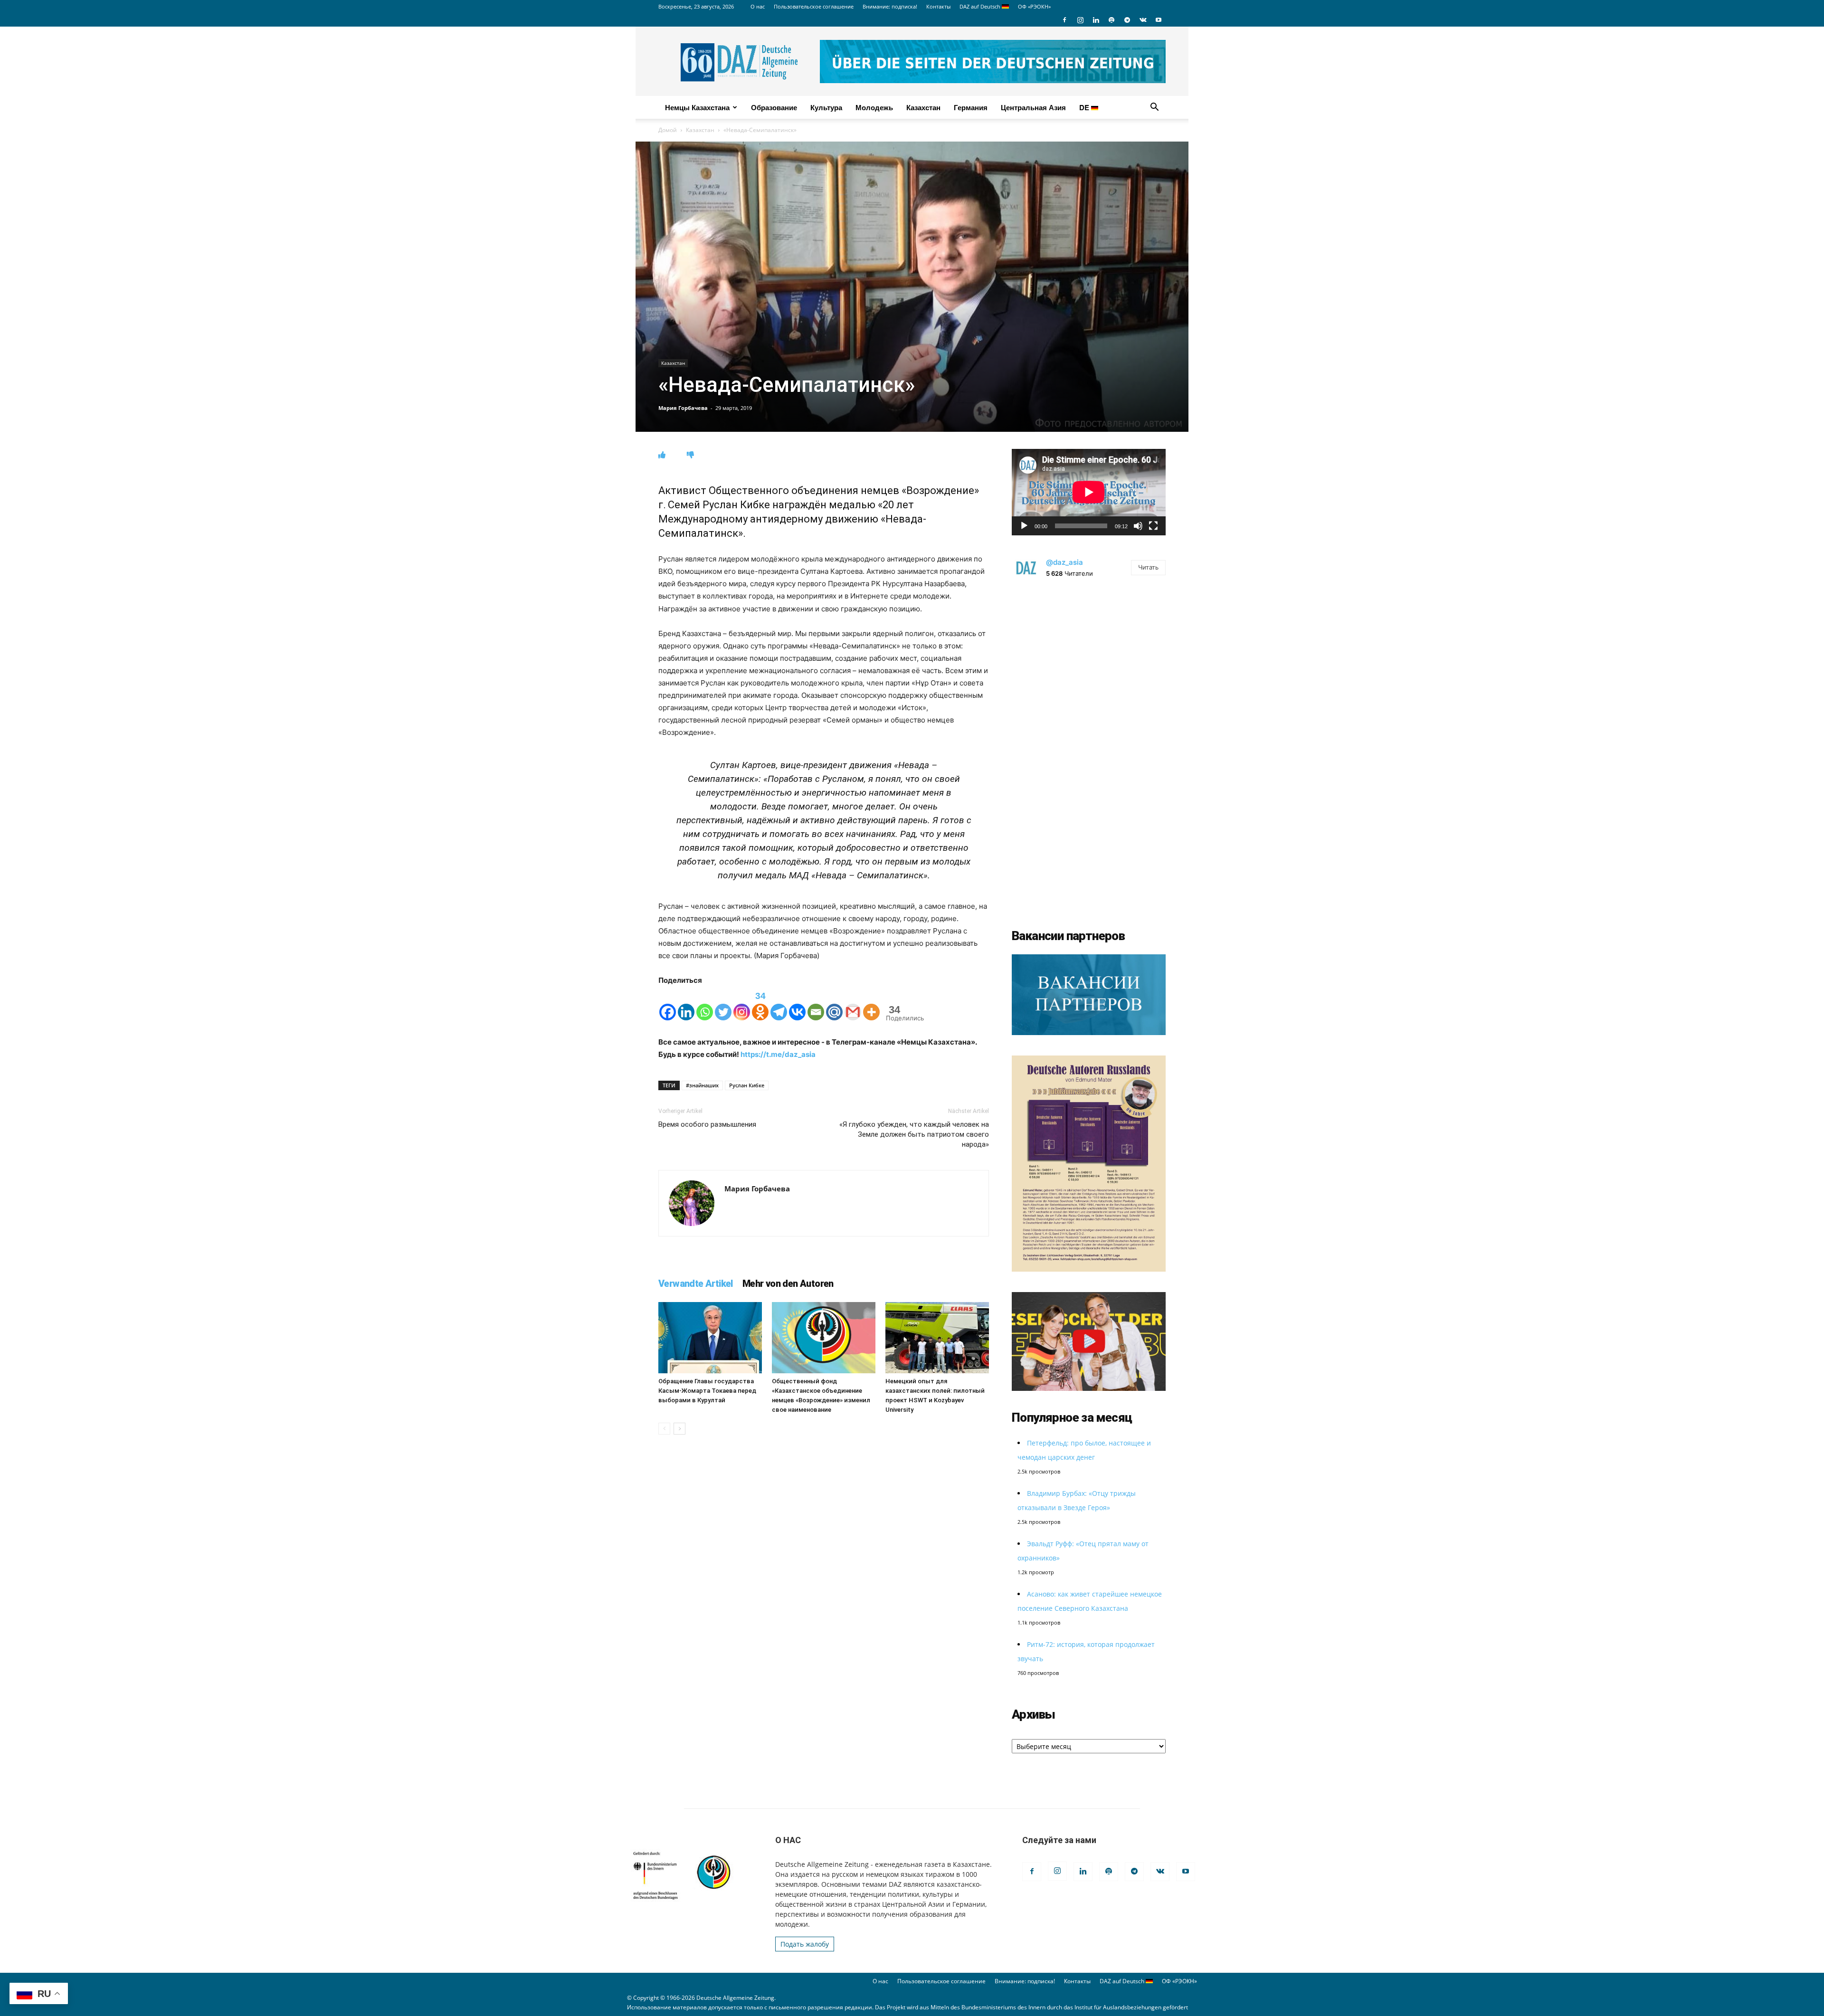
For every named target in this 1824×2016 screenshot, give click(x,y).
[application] (1089, 492)
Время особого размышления (707, 1124)
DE (1085, 107)
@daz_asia (1064, 562)
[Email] (816, 1004)
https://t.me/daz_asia (778, 1054)
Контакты (938, 6)
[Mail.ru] (834, 1004)
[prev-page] (664, 1429)
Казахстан (923, 107)
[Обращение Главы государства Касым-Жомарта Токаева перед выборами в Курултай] (710, 1338)
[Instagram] (1080, 20)
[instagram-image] (1089, 666)
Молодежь (874, 107)
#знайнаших (702, 1085)
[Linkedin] (1096, 20)
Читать (1148, 567)
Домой (668, 130)
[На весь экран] (1153, 526)
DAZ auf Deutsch (981, 6)
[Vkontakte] (797, 1004)
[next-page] (679, 1429)
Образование (774, 107)
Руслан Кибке (747, 1085)
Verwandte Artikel (696, 1284)
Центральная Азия (1033, 107)
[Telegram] (1127, 20)
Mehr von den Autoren (788, 1284)
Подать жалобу (805, 1944)
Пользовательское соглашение (814, 6)
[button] (1154, 108)
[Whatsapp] (705, 1004)
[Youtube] (1159, 20)
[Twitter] (723, 1004)
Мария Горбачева (683, 408)
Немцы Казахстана (697, 107)
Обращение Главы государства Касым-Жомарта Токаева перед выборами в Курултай (707, 1391)
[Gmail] (853, 1004)
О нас (758, 6)
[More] (871, 1004)
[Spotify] (1111, 20)
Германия (971, 107)
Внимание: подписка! (890, 6)
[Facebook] (1064, 20)
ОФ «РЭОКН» (1034, 6)
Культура (826, 107)
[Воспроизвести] (1024, 526)
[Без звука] (1138, 526)
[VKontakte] (1143, 20)
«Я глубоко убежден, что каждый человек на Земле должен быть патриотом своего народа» (914, 1134)
